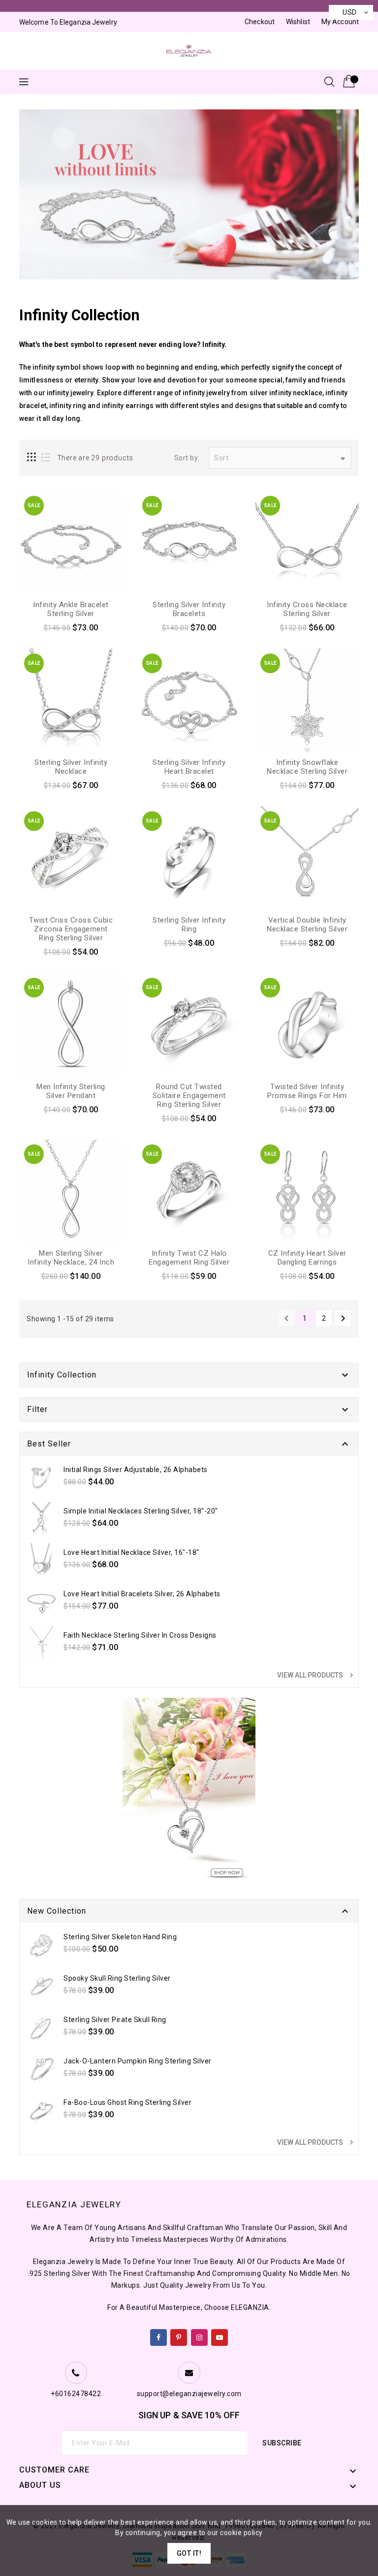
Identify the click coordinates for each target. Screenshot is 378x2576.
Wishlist (298, 22)
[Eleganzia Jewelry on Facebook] (159, 2336)
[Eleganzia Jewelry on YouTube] (220, 2336)
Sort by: (187, 458)
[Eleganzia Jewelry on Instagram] (200, 2336)
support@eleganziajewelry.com (189, 2394)
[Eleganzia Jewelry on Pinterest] (179, 2336)
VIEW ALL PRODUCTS (316, 1675)
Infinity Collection (62, 1375)
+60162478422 (76, 2394)
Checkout (260, 22)
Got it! (189, 2553)
